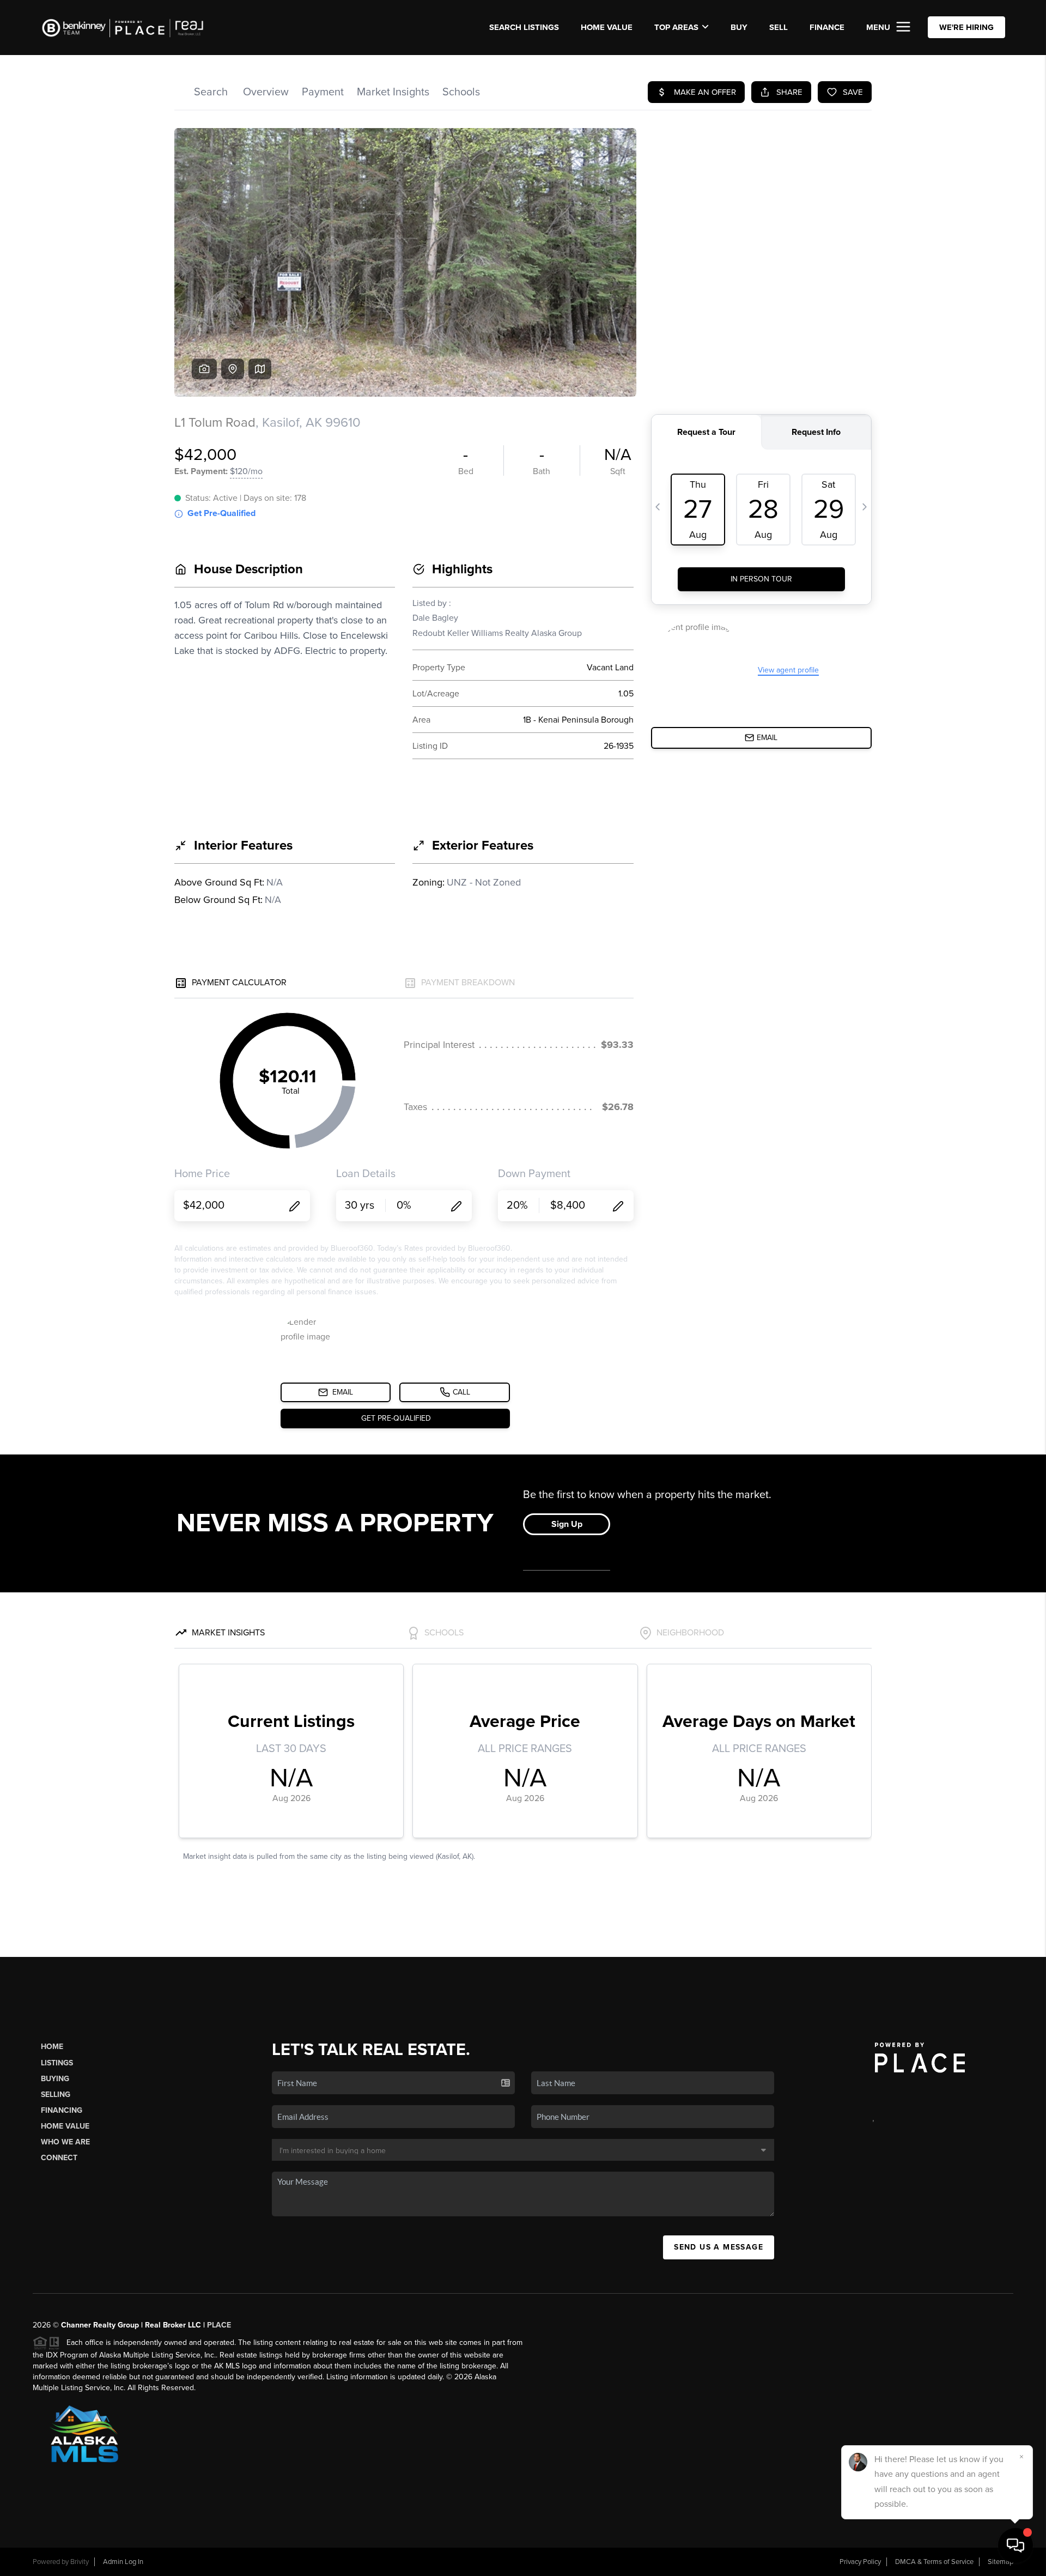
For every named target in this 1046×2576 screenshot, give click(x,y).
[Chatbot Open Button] (1015, 2545)
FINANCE (827, 27)
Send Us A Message (719, 2247)
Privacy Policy (860, 2562)
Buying (55, 2079)
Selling (56, 2095)
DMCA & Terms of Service (934, 2562)
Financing (62, 2110)
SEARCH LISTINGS (524, 27)
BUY (739, 27)
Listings (57, 2063)
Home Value (607, 27)
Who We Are (65, 2142)
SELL (779, 27)
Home (52, 2047)
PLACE (219, 2325)
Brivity (80, 2562)
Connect (59, 2158)
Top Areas (676, 27)
